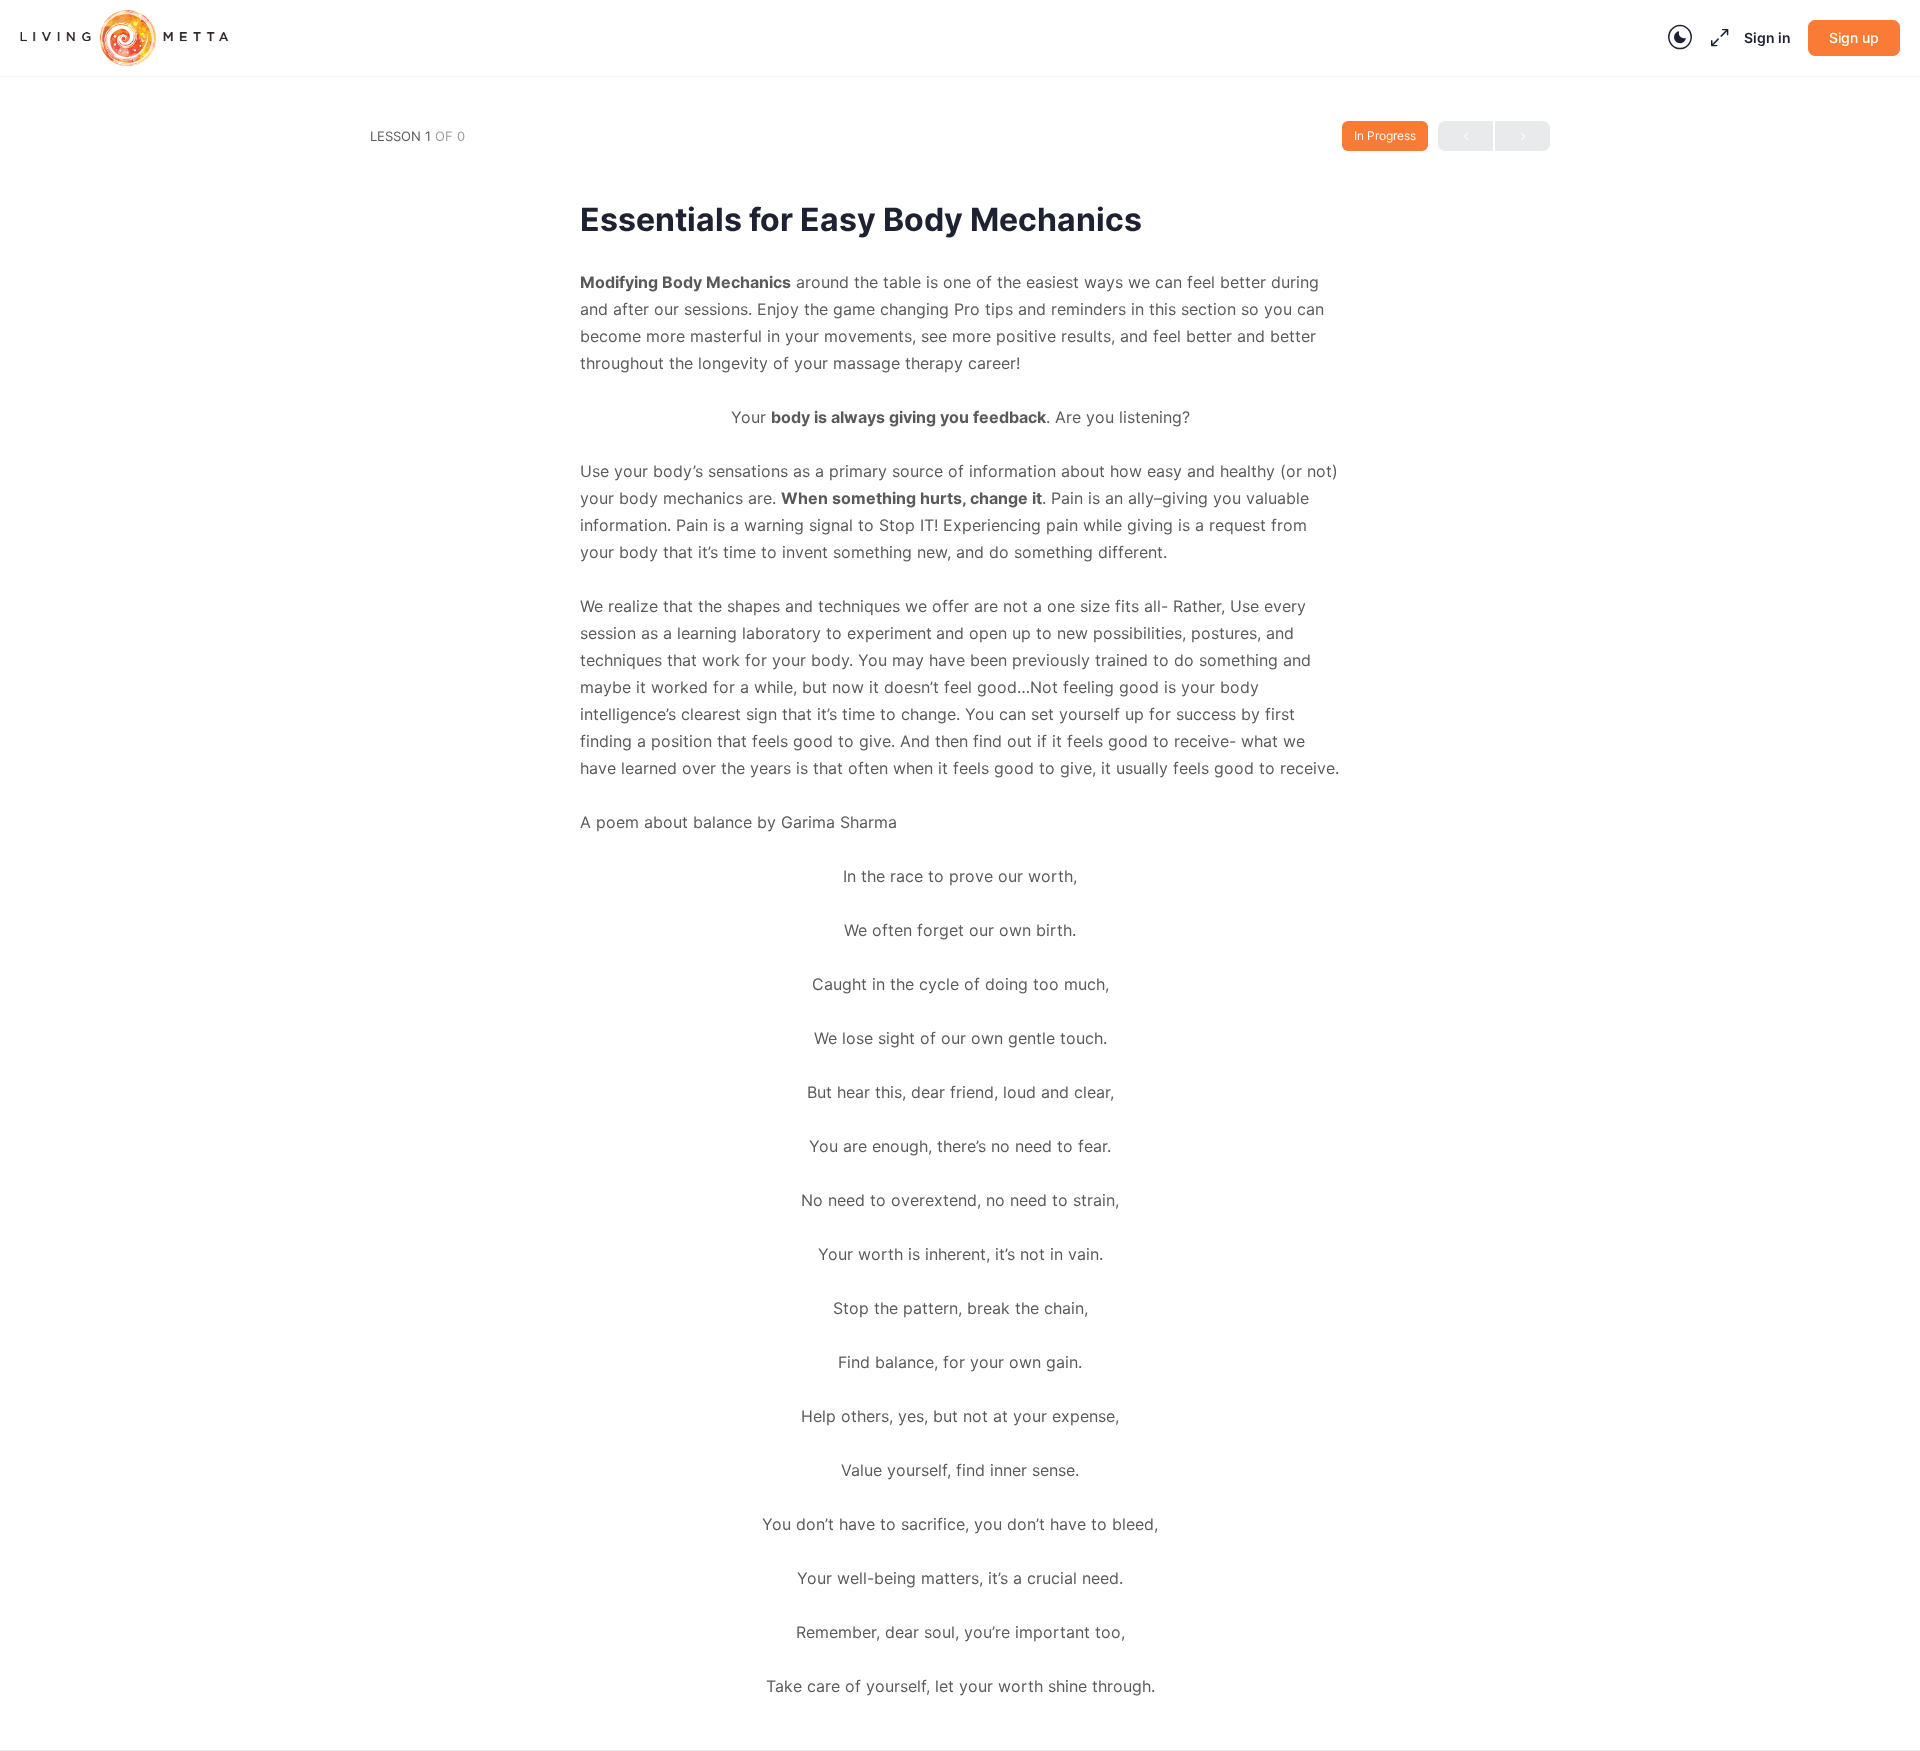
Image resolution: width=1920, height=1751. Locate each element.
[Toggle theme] (1680, 38)
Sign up (1854, 37)
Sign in (1767, 37)
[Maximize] (1716, 38)
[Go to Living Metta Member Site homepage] (124, 36)
